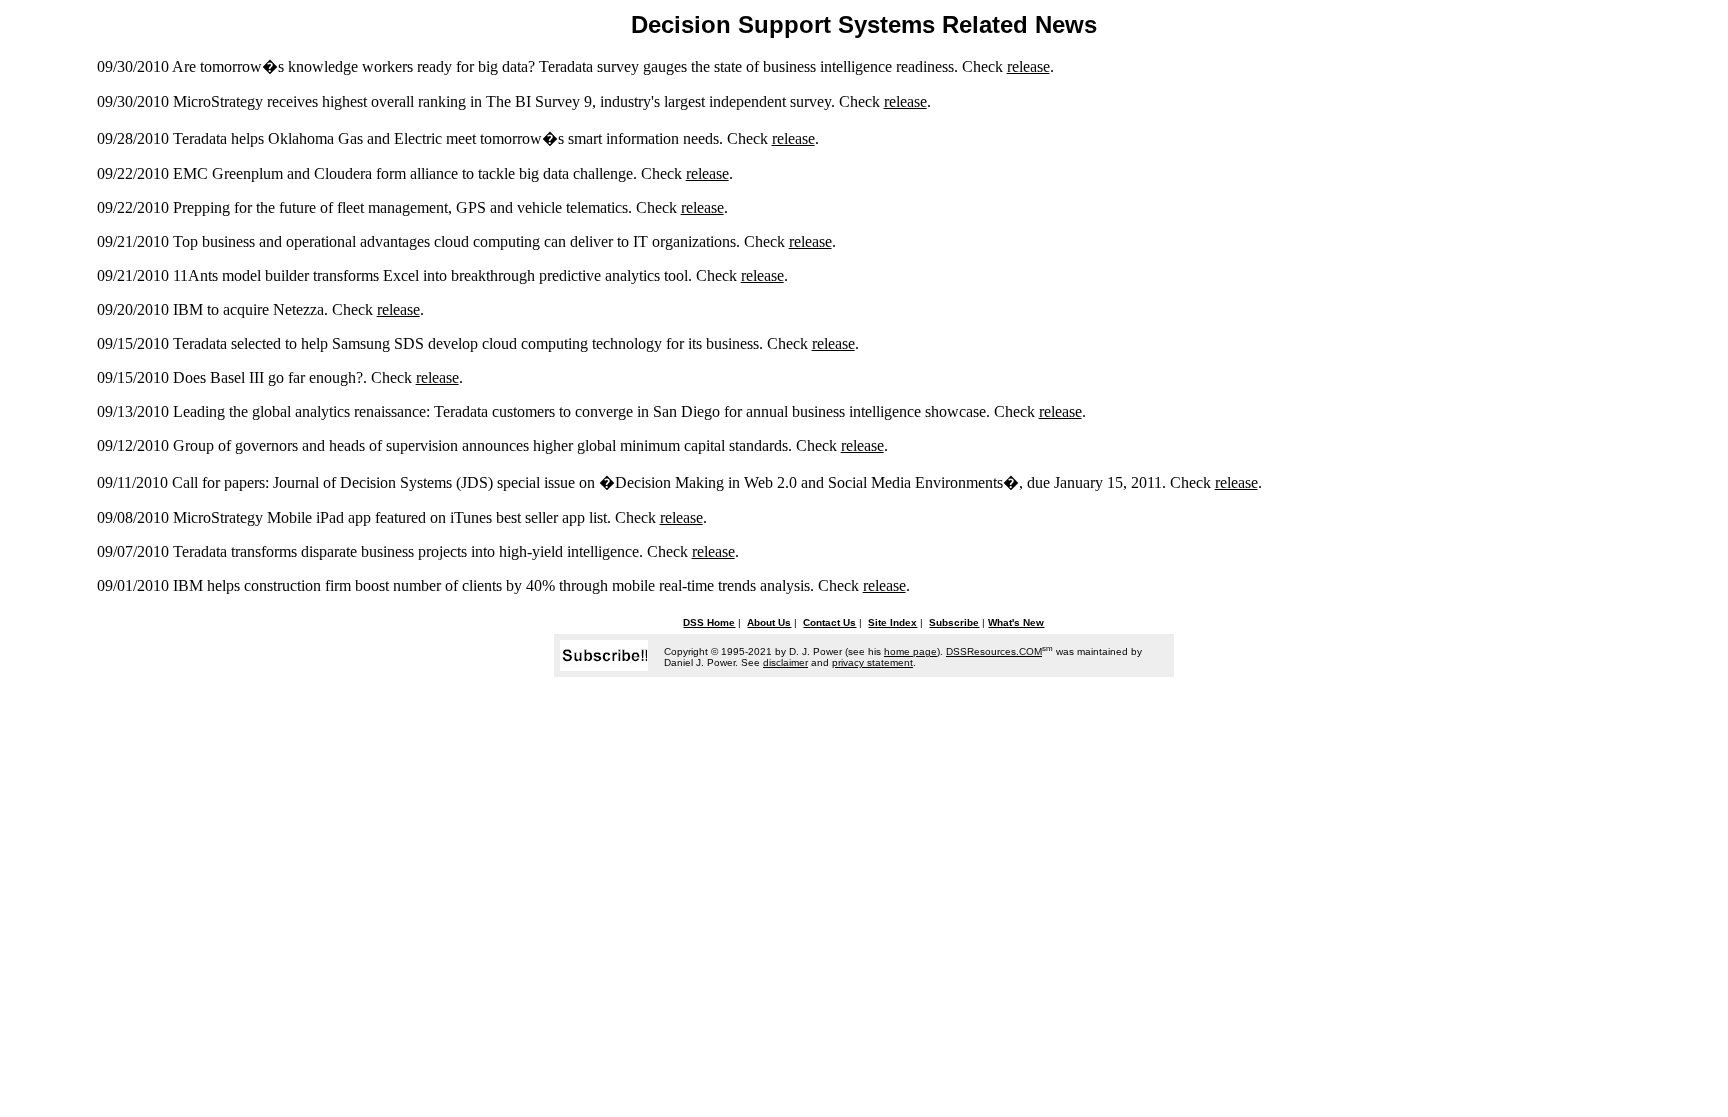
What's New (1016, 622)
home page (910, 651)
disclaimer (785, 662)
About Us (769, 622)
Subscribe (954, 622)
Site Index (892, 622)
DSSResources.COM (994, 651)
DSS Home (709, 622)
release (1028, 66)
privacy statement (872, 662)
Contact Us (829, 622)
